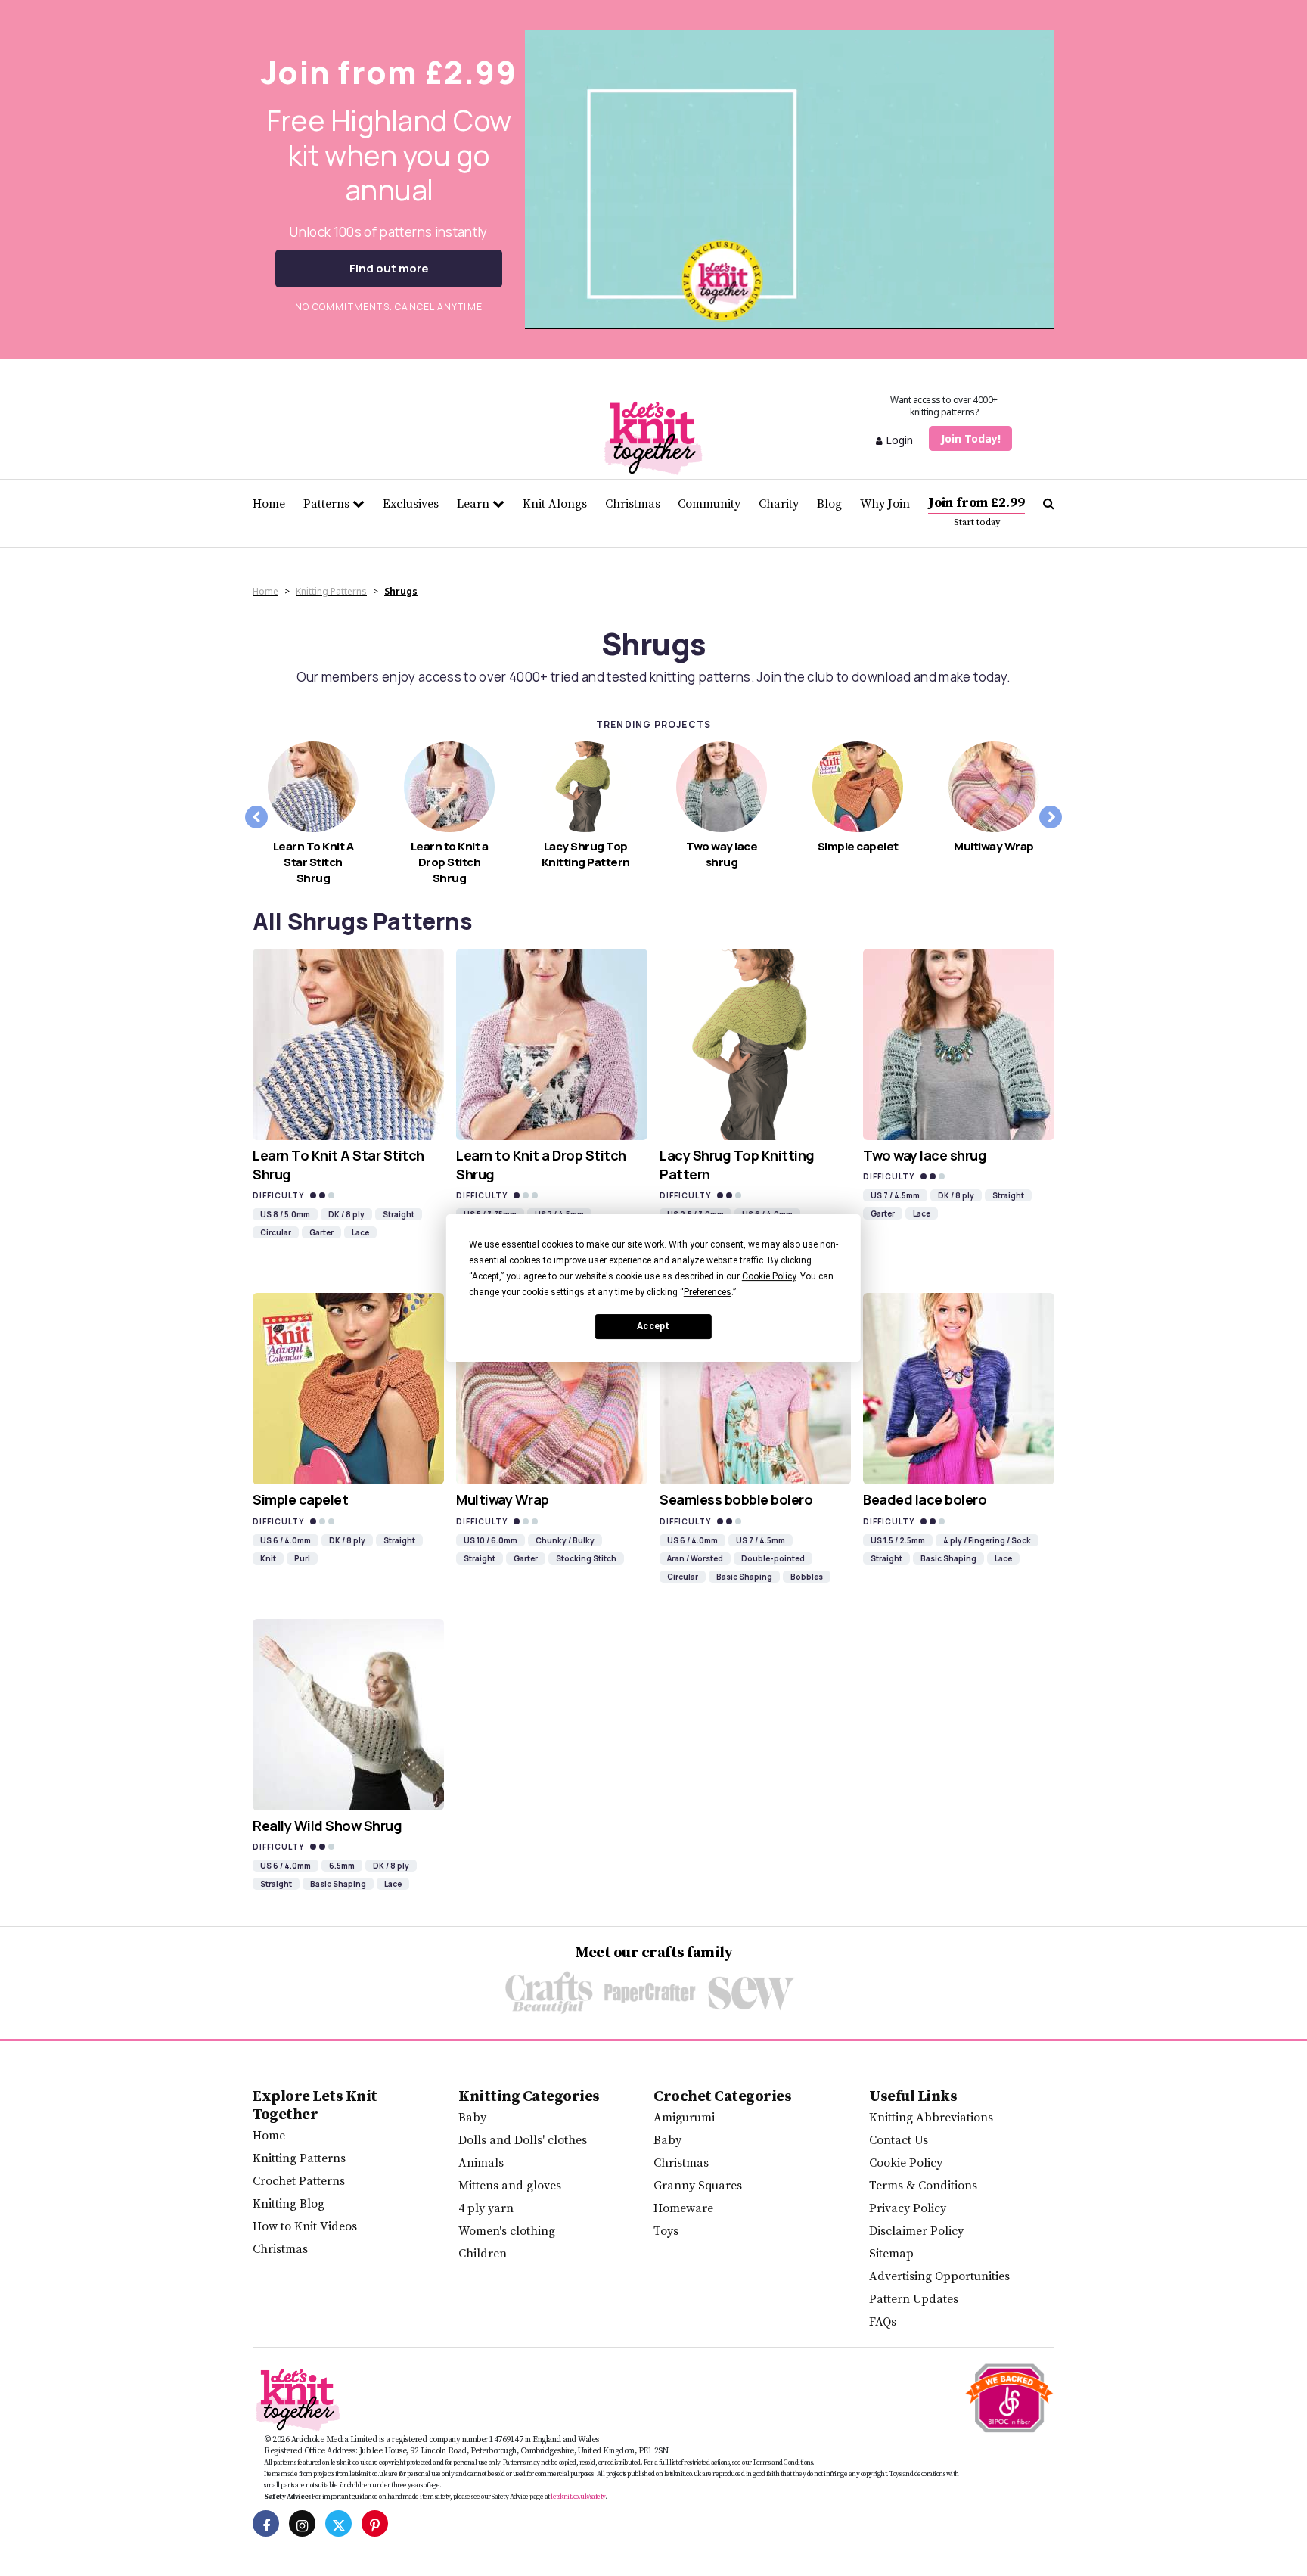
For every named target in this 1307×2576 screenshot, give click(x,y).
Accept (653, 1326)
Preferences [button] (708, 1292)
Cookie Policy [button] (769, 1276)
